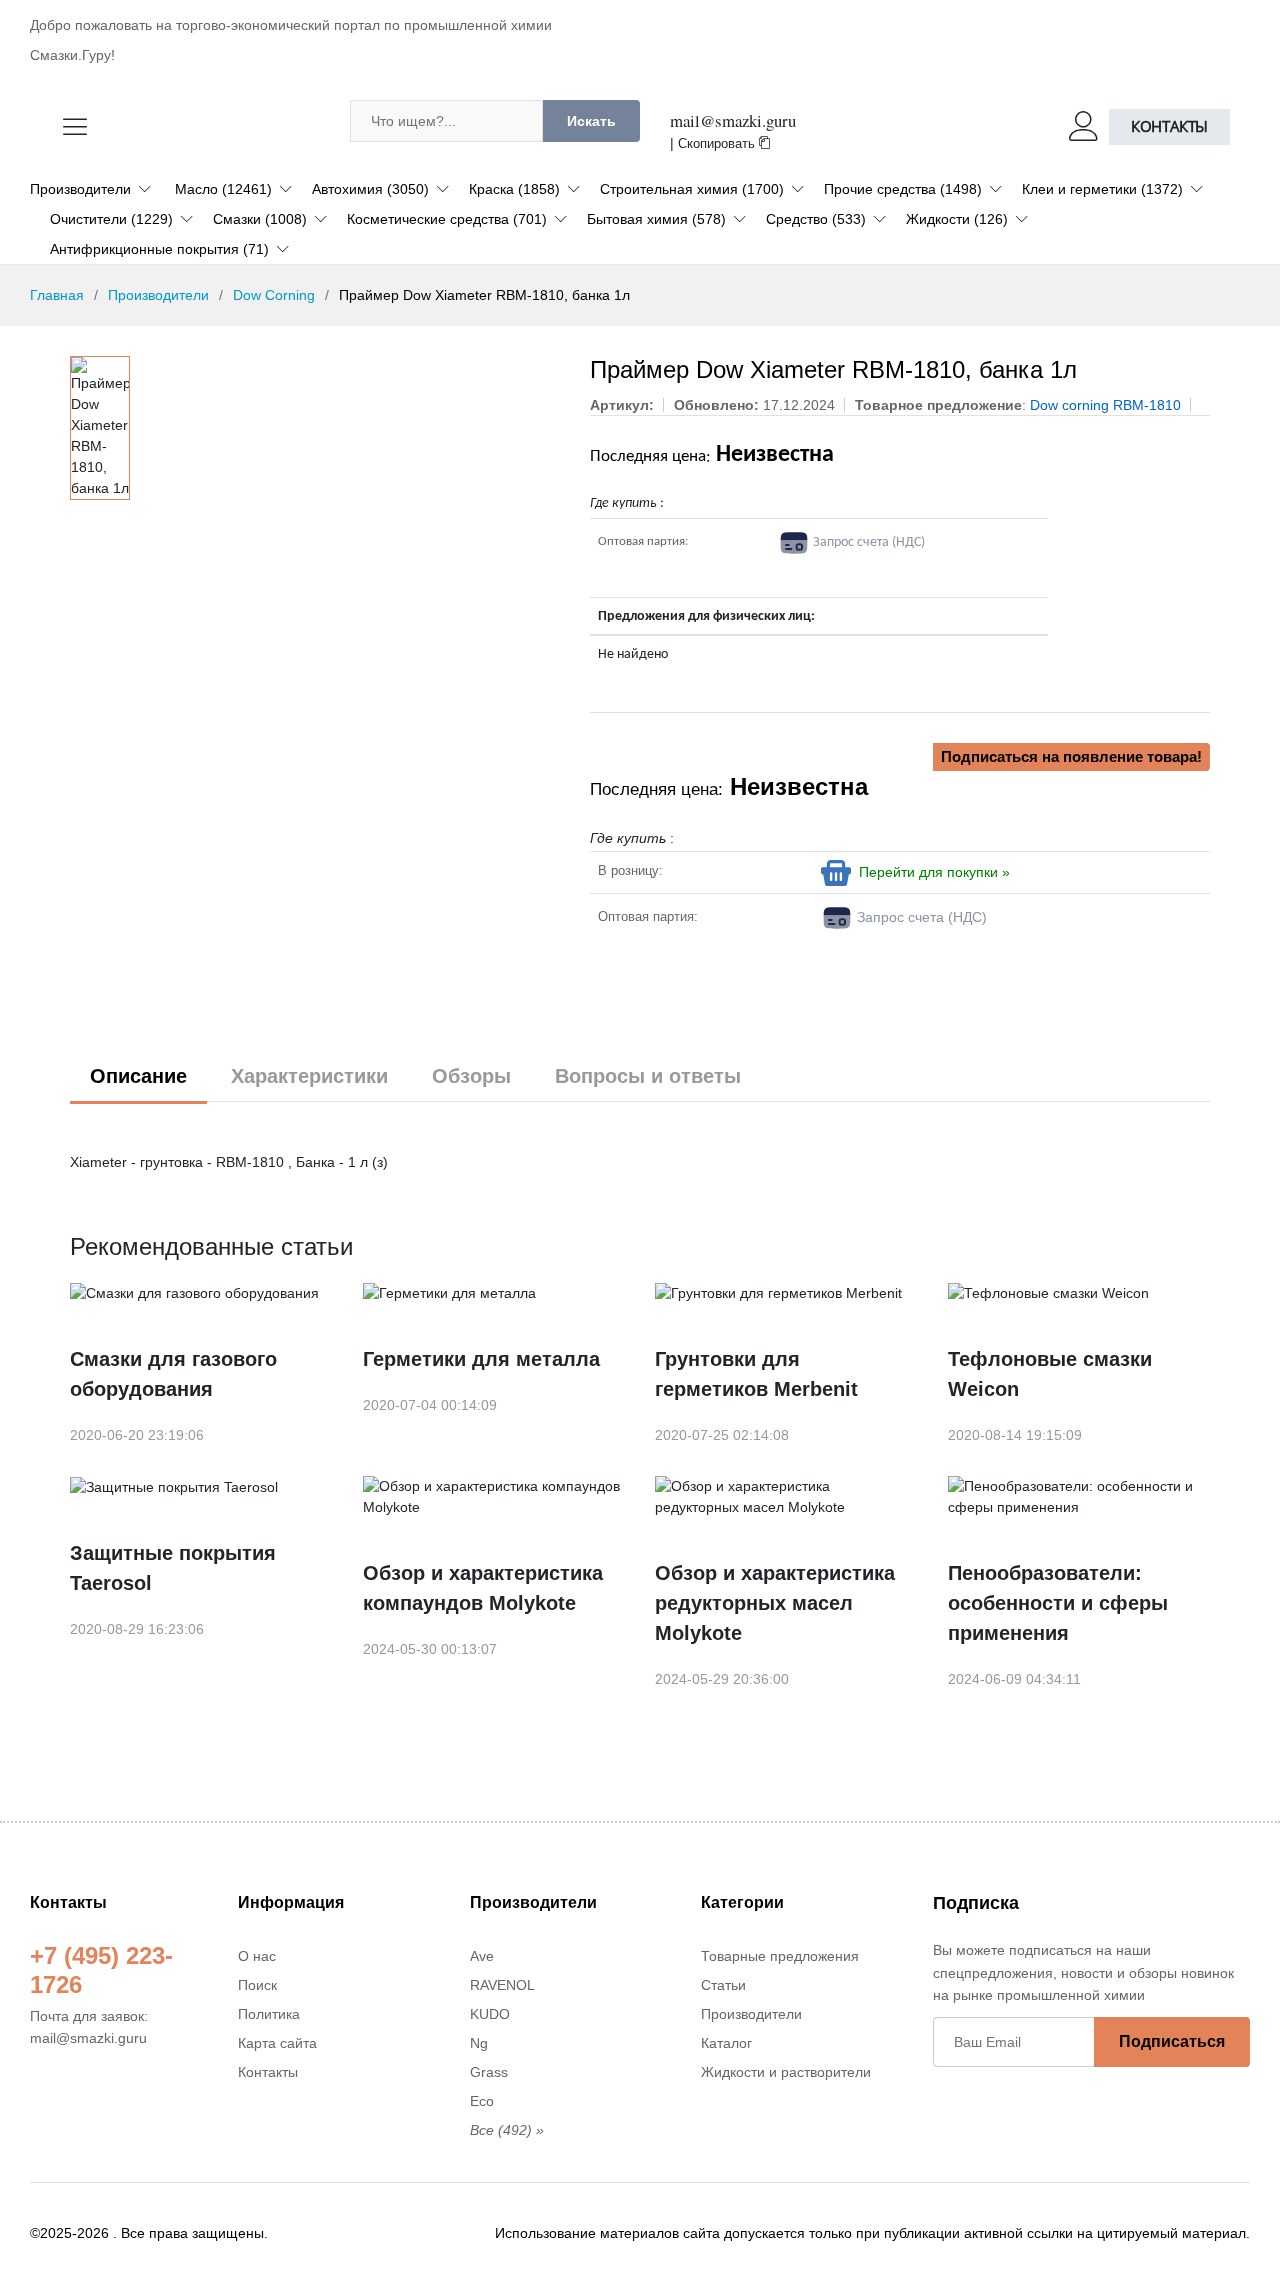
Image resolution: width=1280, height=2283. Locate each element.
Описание (138, 1076)
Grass (489, 2072)
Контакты (1169, 126)
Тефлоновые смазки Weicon (1050, 1374)
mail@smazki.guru (733, 120)
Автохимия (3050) (370, 189)
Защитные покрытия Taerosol (173, 1568)
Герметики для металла (481, 1359)
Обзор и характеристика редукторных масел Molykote (775, 1603)
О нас (257, 1956)
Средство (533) (816, 219)
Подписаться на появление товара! (1071, 756)
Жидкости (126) (957, 219)
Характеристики (309, 1076)
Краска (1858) (514, 189)
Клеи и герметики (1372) (1102, 189)
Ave (482, 1956)
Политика (269, 2014)
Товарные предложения (780, 1956)
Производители (80, 189)
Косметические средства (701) (447, 219)
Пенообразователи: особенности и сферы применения (1058, 1603)
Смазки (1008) (260, 219)
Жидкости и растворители (786, 2072)
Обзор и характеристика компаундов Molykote (483, 1588)
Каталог (726, 2043)
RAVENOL (502, 1985)
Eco (482, 2101)
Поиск (257, 1985)
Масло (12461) (223, 189)
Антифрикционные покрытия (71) (159, 249)
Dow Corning (274, 295)
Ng (479, 2043)
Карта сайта (277, 2043)
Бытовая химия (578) (656, 219)
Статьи (723, 1985)
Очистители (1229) (111, 219)
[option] (100, 428)
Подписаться (1172, 2041)
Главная (57, 295)
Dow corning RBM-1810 (1105, 405)
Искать (591, 121)
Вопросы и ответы (648, 1076)
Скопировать (718, 144)
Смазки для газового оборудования (173, 1374)
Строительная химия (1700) (692, 189)
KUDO (490, 2014)
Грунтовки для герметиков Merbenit (756, 1374)
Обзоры (471, 1076)
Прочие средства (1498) (903, 189)
